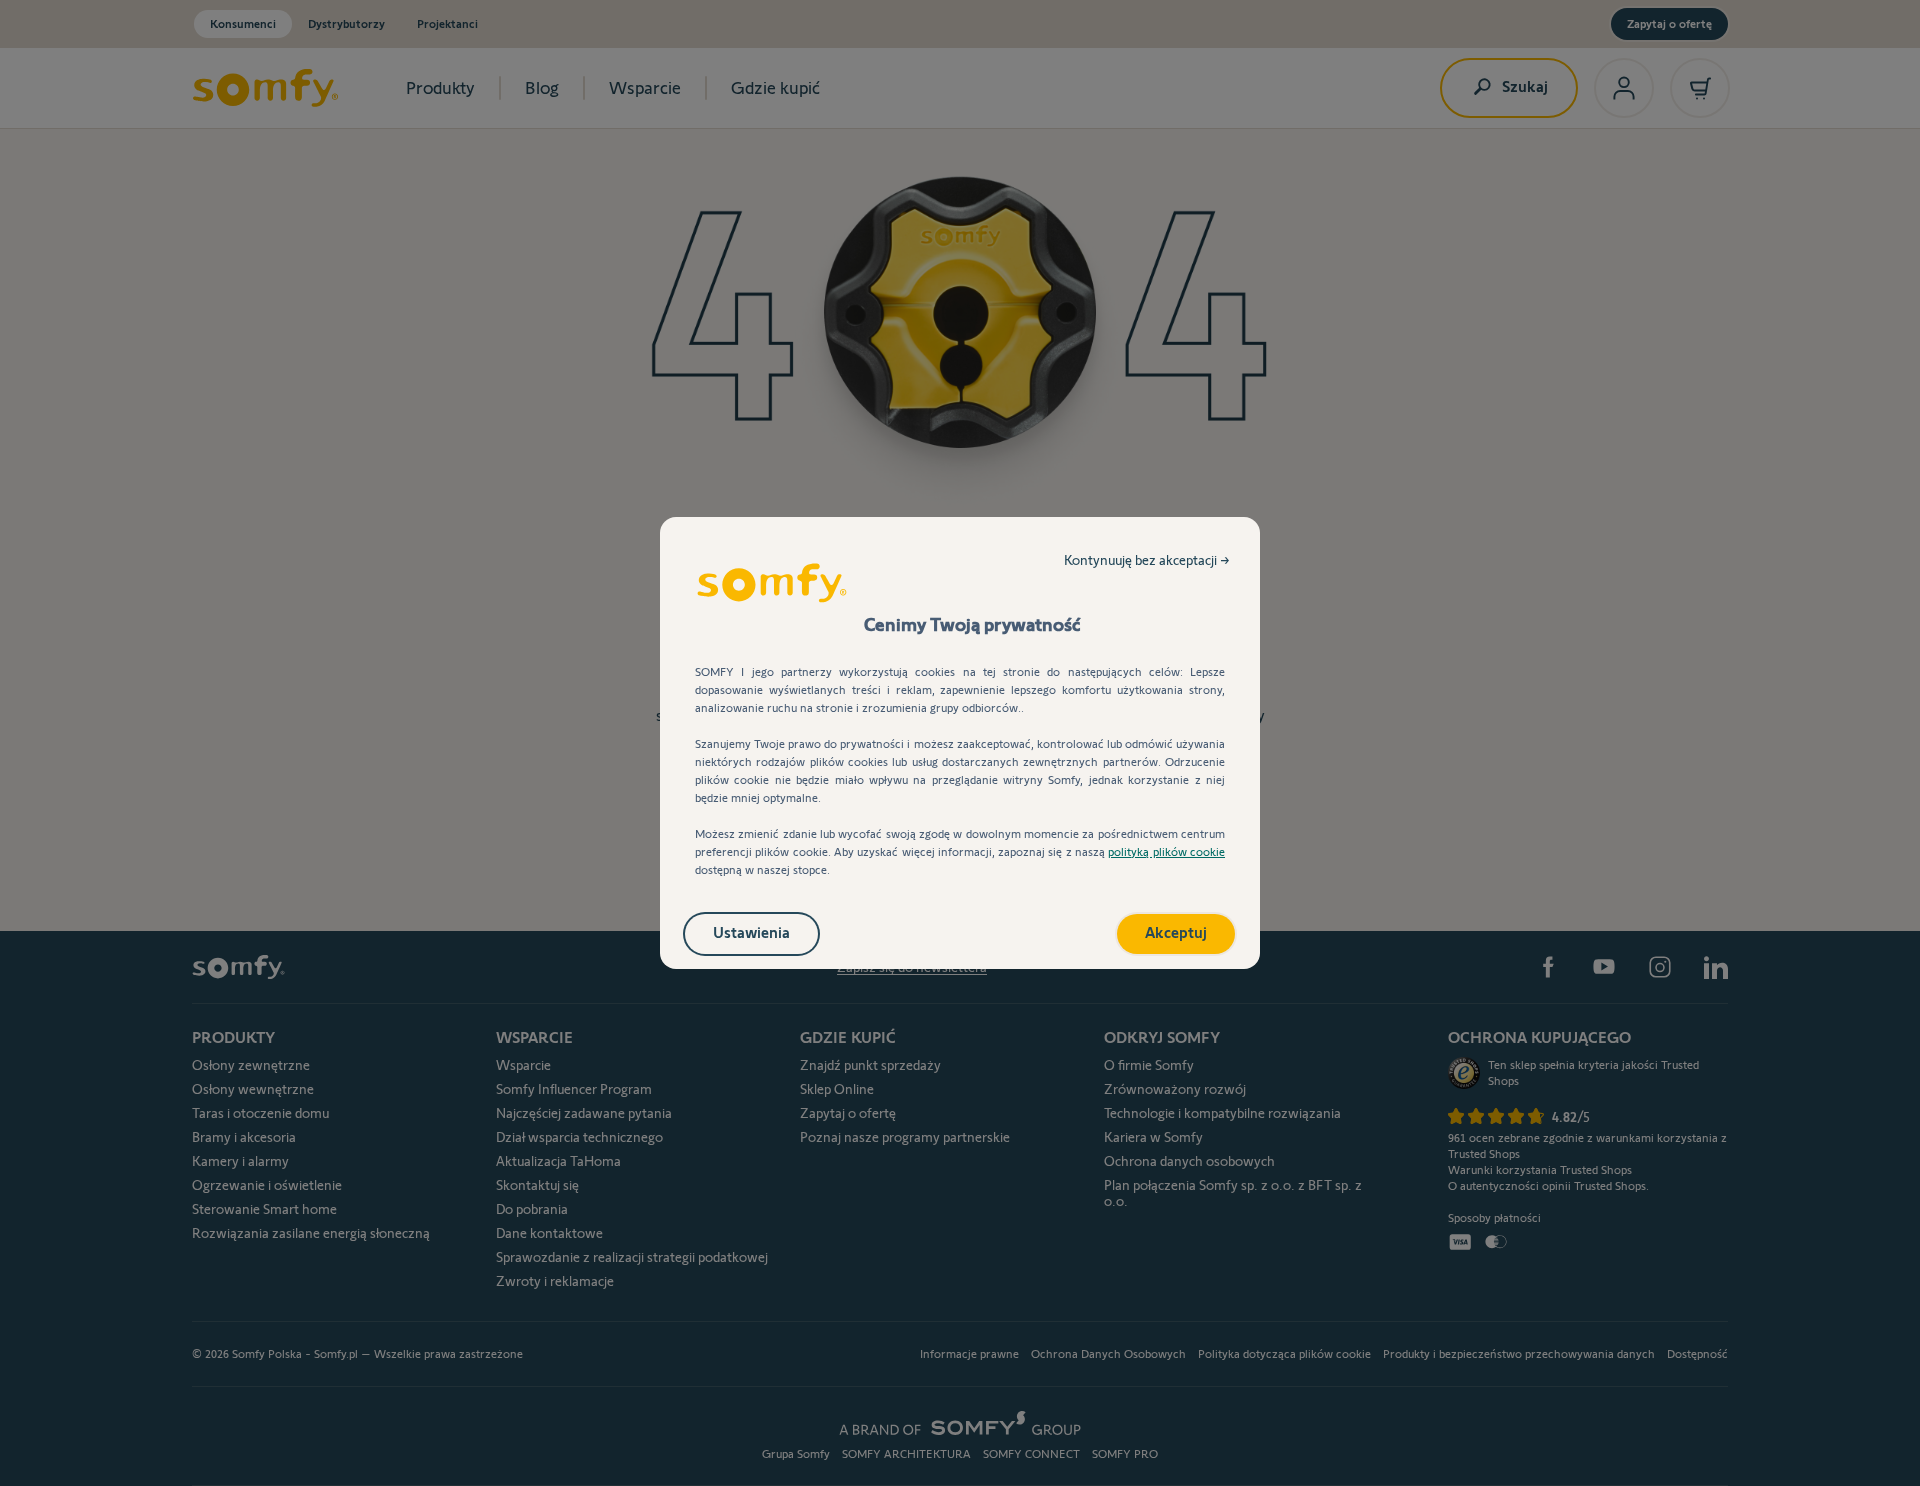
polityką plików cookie (1166, 851)
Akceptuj (1176, 932)
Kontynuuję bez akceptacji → (1147, 560)
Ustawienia (751, 932)
